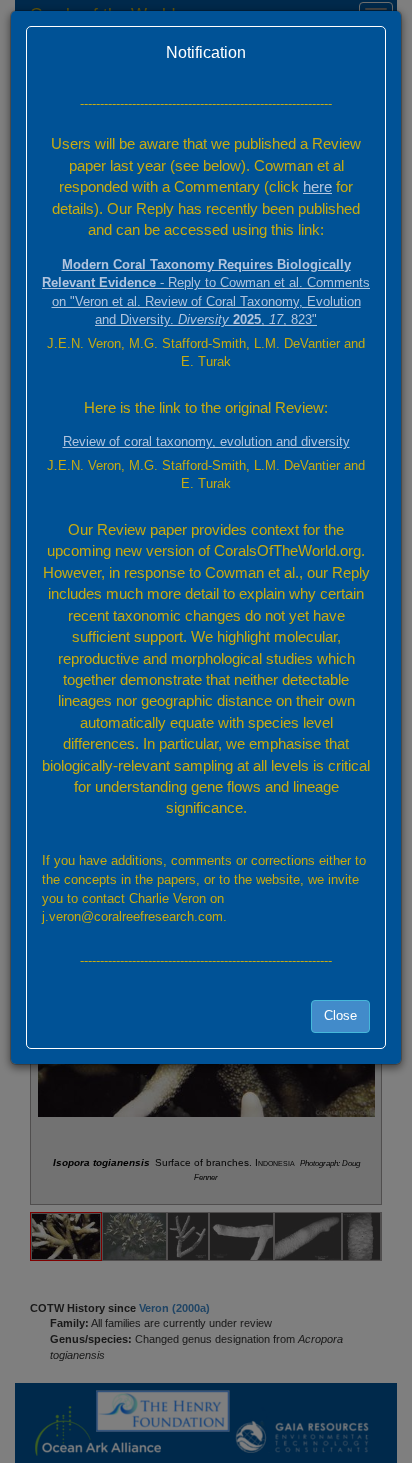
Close (340, 1015)
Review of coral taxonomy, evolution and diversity (206, 441)
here (317, 186)
